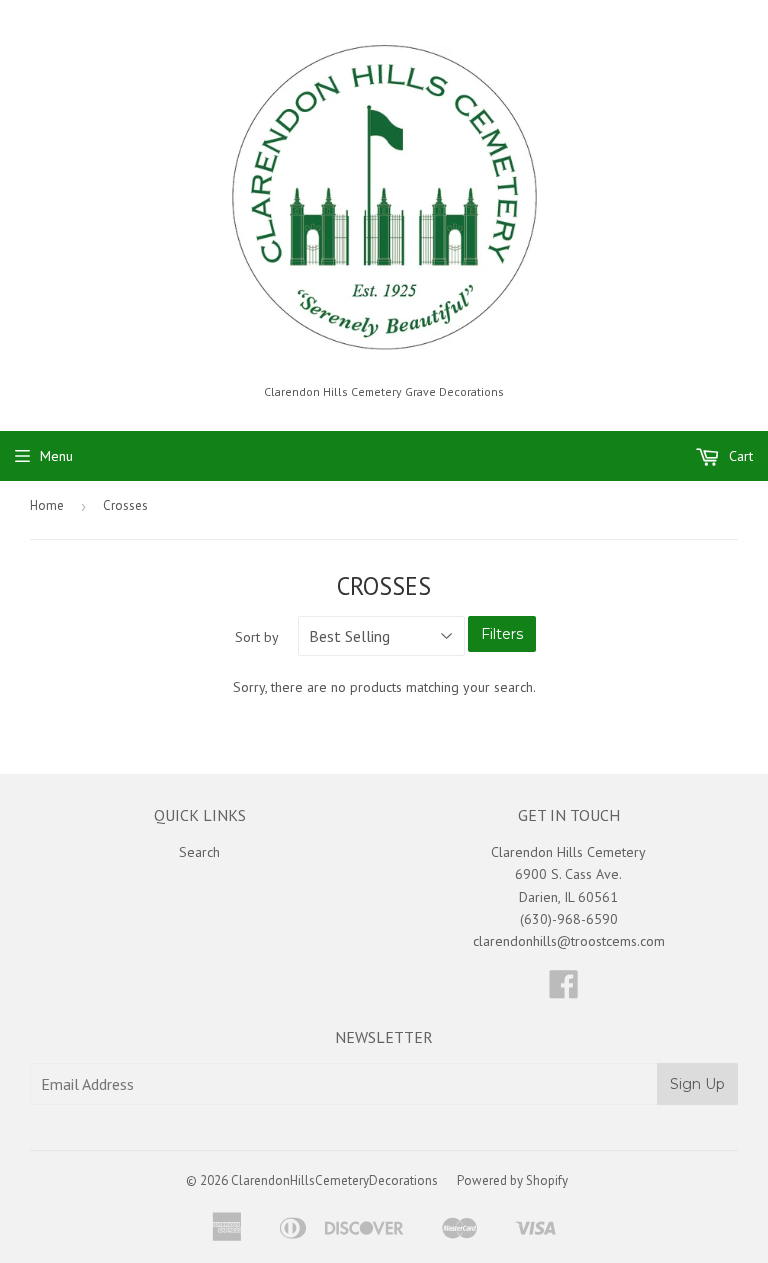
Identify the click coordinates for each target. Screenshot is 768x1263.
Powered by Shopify (512, 1180)
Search (199, 852)
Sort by (257, 637)
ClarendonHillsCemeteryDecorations (334, 1180)
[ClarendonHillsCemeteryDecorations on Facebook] (564, 991)
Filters (502, 634)
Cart (739, 456)
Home (47, 505)
